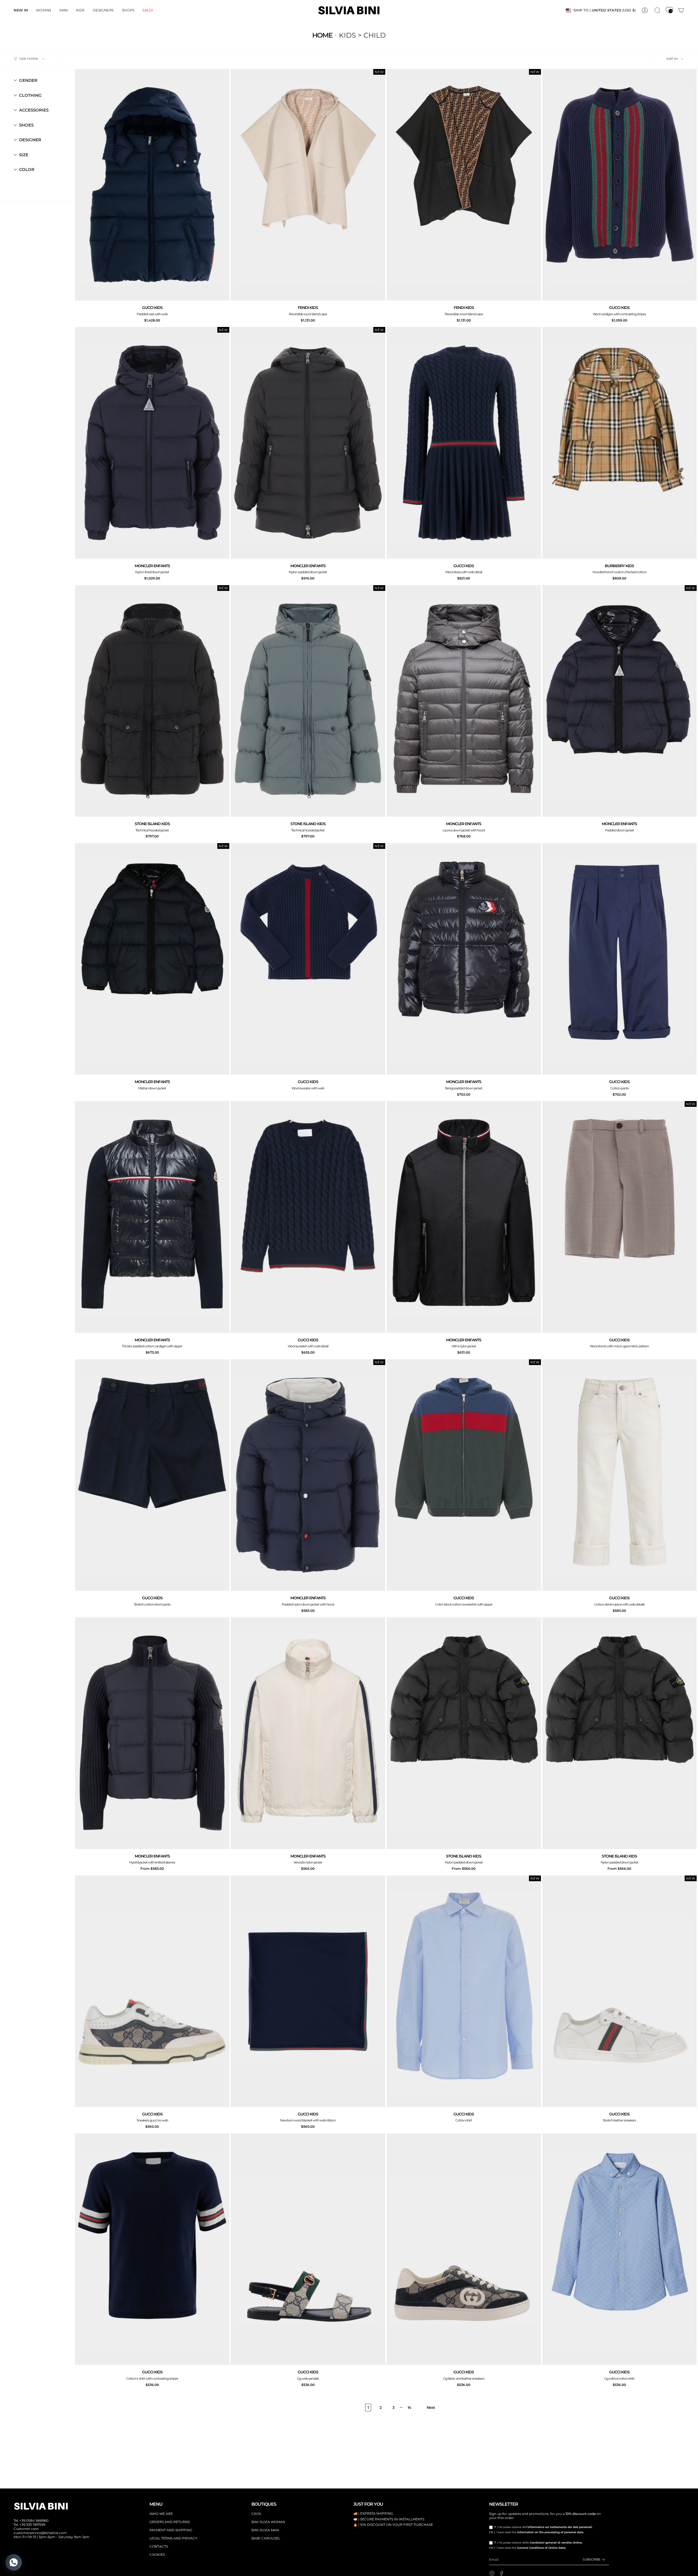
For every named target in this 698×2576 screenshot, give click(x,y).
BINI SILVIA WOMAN (268, 2522)
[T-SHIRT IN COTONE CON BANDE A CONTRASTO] (152, 2249)
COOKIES (157, 2555)
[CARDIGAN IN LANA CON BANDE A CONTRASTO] (619, 185)
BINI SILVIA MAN (265, 2530)
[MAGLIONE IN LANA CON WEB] (308, 959)
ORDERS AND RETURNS (170, 2522)
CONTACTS (159, 2546)
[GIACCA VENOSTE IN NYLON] (308, 1733)
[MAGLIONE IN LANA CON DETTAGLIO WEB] (308, 1217)
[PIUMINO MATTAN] (152, 959)
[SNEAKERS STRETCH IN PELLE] (619, 1991)
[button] (44, 10)
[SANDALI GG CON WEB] (308, 2249)
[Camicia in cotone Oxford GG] (619, 2249)
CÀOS (256, 2514)
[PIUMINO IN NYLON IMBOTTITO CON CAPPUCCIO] (308, 1475)
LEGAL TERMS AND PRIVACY (173, 2538)
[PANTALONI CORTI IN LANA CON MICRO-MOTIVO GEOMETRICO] (619, 1217)
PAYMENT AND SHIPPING (171, 2530)
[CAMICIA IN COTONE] (464, 1991)
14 (409, 2407)
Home (322, 35)
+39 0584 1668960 (34, 2521)
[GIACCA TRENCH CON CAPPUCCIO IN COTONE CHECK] (619, 443)
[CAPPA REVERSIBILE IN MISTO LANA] (308, 185)
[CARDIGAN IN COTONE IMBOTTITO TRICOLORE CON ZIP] (152, 1217)
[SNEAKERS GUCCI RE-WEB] (152, 1991)
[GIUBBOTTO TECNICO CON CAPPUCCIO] (152, 701)
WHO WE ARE (161, 2514)
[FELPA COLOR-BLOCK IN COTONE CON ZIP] (464, 1475)
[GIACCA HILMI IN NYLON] (464, 1217)
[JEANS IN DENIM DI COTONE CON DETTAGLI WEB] (619, 1475)
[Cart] (681, 10)
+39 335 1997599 (32, 2525)
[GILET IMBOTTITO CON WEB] (152, 185)
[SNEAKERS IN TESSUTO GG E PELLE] (464, 2249)
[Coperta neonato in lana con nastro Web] (308, 1991)
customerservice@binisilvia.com (40, 2533)
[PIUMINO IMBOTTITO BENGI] (464, 959)
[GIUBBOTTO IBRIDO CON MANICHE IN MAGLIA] (152, 1733)
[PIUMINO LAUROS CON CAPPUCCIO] (464, 701)
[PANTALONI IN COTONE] (619, 959)
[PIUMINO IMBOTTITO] (619, 701)
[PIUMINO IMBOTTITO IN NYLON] (152, 443)
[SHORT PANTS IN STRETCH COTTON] (152, 1475)
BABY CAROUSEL (266, 2538)
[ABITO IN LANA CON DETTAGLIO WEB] (464, 443)
